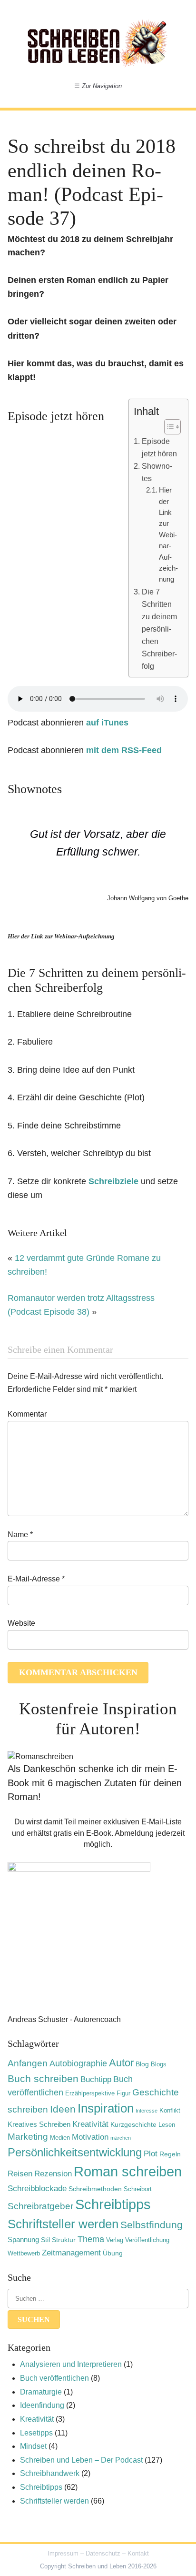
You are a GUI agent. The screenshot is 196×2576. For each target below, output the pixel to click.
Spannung (23, 2239)
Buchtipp (96, 2079)
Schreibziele (113, 1181)
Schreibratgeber (40, 2206)
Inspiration (106, 2108)
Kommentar (27, 1414)
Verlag (115, 2240)
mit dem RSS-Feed (124, 750)
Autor (121, 2063)
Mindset (33, 2446)
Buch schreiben (43, 2078)
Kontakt (138, 2553)
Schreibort (138, 2189)
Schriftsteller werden (63, 2224)
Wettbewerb (24, 2254)
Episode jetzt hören (159, 447)
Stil (45, 2240)
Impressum (63, 2553)
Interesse (147, 2111)
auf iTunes (107, 723)
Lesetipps (36, 2433)
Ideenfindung (42, 2405)
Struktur (64, 2240)
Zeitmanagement (71, 2253)
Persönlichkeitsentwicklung (75, 2152)
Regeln (170, 2154)
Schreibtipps (113, 2204)
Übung (113, 2253)
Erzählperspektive (90, 2093)
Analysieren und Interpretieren (71, 2364)
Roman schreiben (128, 2171)
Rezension (53, 2173)
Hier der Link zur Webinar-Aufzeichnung (168, 535)
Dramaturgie (41, 2392)
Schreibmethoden (95, 2189)
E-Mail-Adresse (36, 1579)
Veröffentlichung (147, 2240)
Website (21, 1623)
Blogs (159, 2064)
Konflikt (170, 2111)
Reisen (20, 2174)
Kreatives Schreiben (39, 2124)
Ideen (63, 2109)
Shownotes (157, 472)
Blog (142, 2064)
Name (20, 1535)
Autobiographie (78, 2063)
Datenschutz (103, 2553)
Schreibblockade (37, 2188)
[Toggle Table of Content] (168, 427)
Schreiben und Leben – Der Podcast (81, 2460)
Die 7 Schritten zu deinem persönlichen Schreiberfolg (159, 629)
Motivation (90, 2137)
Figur (123, 2093)
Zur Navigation (98, 86)
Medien (60, 2138)
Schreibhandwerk (50, 2473)
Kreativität (90, 2124)
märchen (121, 2138)
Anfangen (28, 2063)
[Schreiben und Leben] (98, 43)
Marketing (28, 2137)
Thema (91, 2239)
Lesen (167, 2125)
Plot (151, 2154)
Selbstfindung (152, 2225)
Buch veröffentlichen (54, 2378)
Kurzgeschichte (133, 2124)
